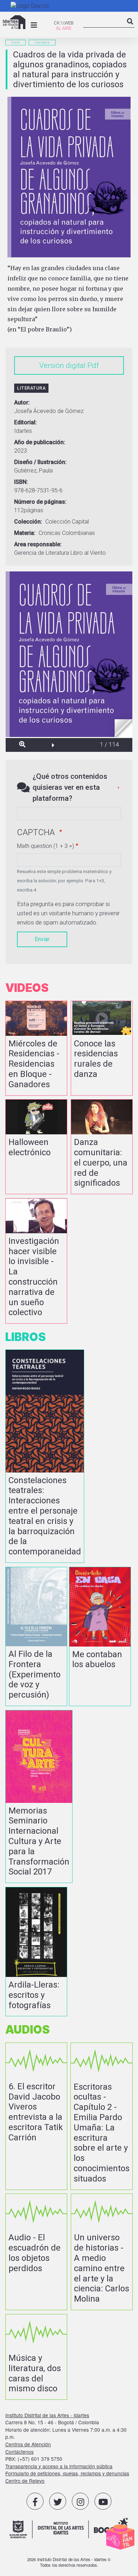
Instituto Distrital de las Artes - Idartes (47, 2415)
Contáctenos (19, 2452)
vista (36, 1048)
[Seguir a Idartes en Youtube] (103, 2501)
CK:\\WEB (64, 23)
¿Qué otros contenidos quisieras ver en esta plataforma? (70, 787)
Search (130, 27)
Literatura (42, 42)
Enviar (42, 939)
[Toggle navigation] (34, 25)
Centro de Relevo (25, 2481)
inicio (16, 42)
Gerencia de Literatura (42, 553)
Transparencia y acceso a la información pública (59, 2466)
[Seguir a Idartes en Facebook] (35, 2501)
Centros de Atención (28, 2444)
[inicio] (14, 22)
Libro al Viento (88, 553)
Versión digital (62, 365)
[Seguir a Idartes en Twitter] (58, 2501)
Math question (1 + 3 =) (45, 846)
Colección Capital (67, 522)
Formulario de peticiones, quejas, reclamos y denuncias (67, 2473)
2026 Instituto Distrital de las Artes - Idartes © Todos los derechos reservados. (69, 2562)
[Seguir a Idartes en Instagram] (80, 2501)
